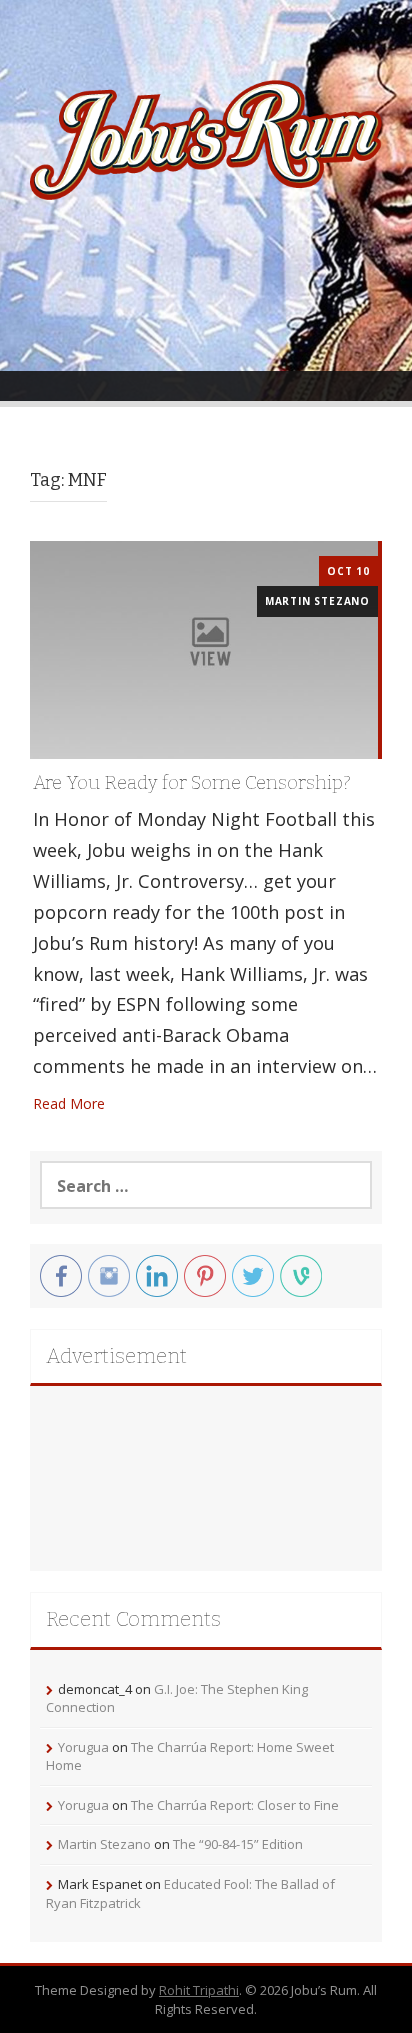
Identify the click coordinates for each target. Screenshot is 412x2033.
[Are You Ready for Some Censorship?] (204, 648)
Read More (69, 1103)
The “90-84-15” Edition (238, 1844)
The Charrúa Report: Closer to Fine (235, 1805)
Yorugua (83, 1747)
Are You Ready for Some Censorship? (192, 782)
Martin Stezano (317, 601)
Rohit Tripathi (199, 1990)
